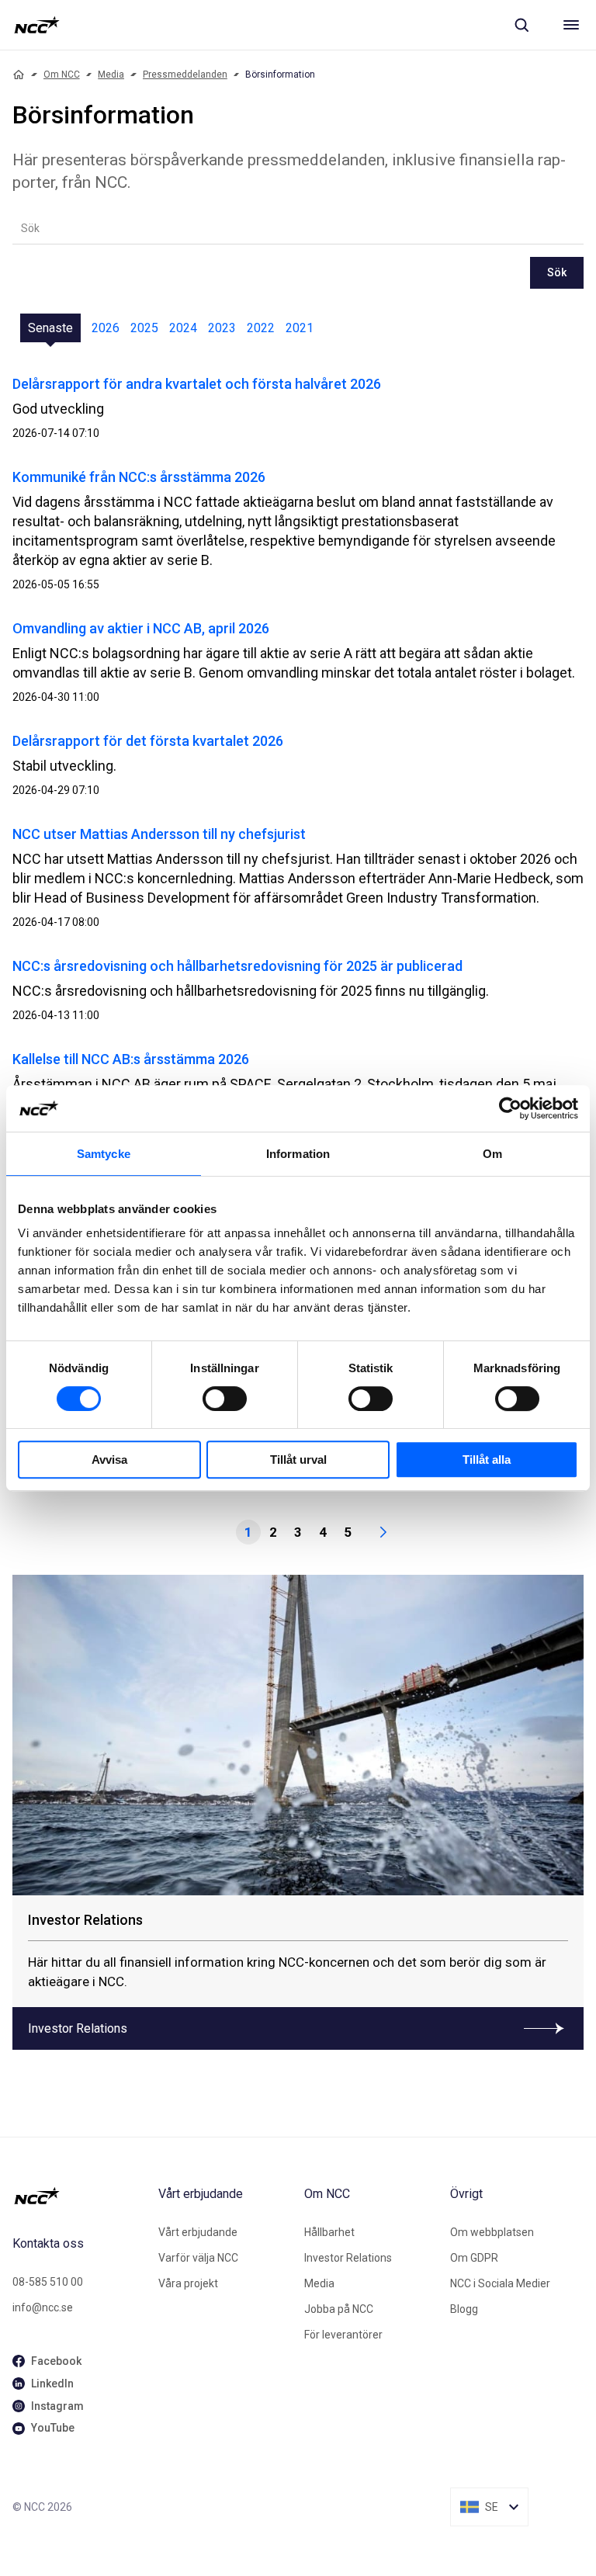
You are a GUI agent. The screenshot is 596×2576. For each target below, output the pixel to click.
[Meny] (571, 25)
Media (111, 75)
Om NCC (62, 75)
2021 (300, 328)
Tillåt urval (298, 1460)
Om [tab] (492, 1154)
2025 (144, 328)
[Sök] (521, 25)
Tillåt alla (487, 1460)
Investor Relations (348, 2258)
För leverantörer (343, 2335)
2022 (261, 328)
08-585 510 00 (48, 2282)
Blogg (464, 2309)
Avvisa (109, 1460)
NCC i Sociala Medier (500, 2283)
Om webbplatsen (492, 2232)
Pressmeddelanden (185, 75)
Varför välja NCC (198, 2258)
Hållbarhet (329, 2232)
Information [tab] (298, 1154)
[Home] (19, 75)
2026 (106, 328)
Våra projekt (188, 2283)
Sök (557, 272)
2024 (183, 328)
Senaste (50, 328)
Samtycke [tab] (104, 1154)
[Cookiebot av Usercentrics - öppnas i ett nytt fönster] (510, 1108)
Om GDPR (474, 2258)
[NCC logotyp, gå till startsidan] (37, 25)
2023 (222, 328)
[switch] (225, 1399)
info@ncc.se (43, 2307)
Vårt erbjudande (198, 2232)
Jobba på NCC (339, 2309)
